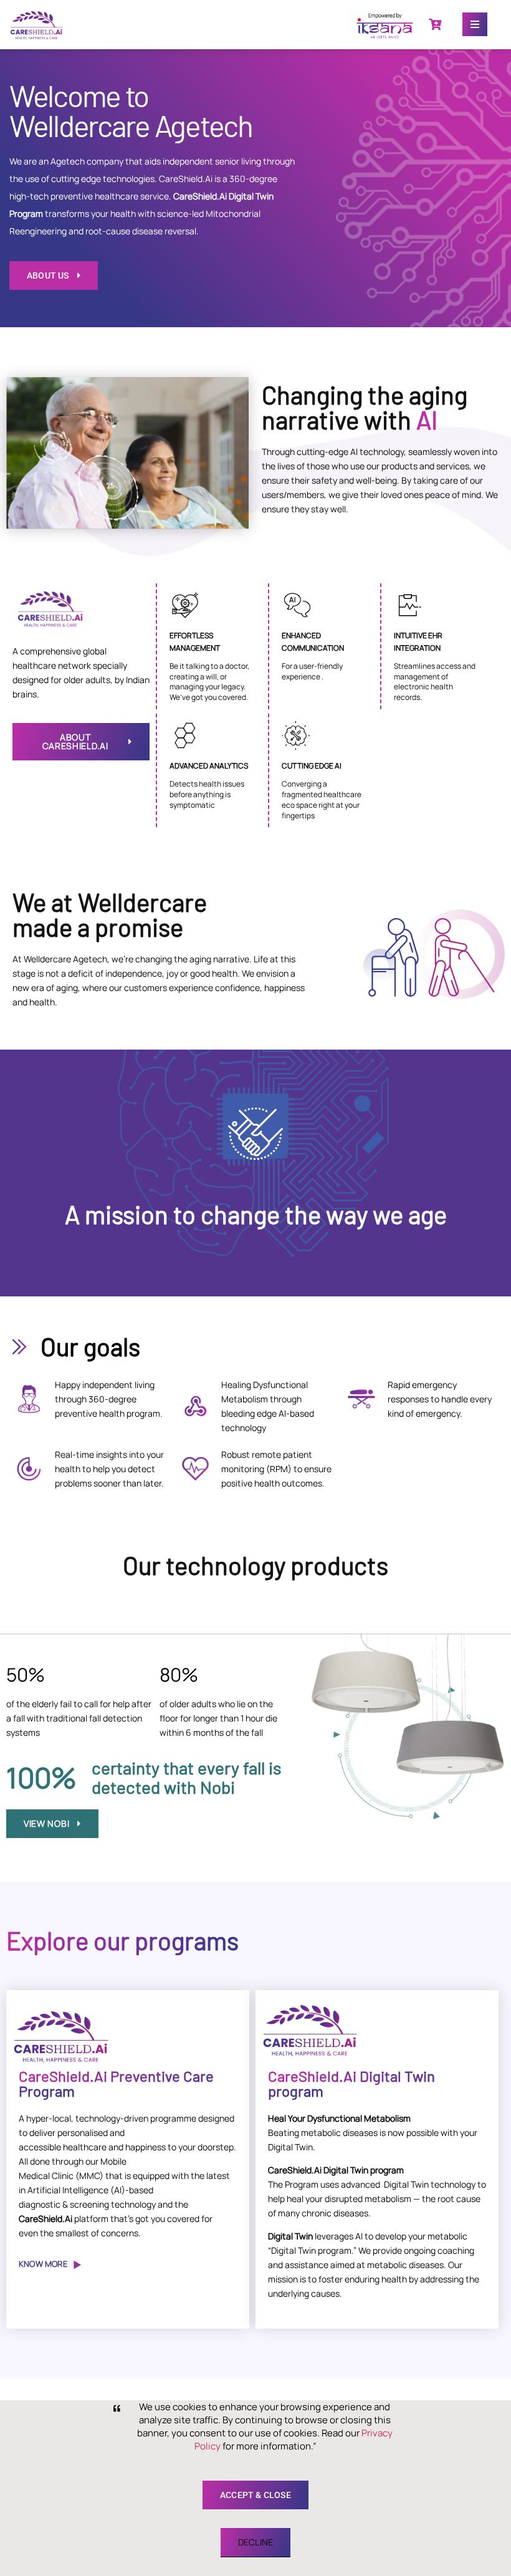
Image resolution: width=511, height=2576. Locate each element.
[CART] (435, 24)
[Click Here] (475, 24)
